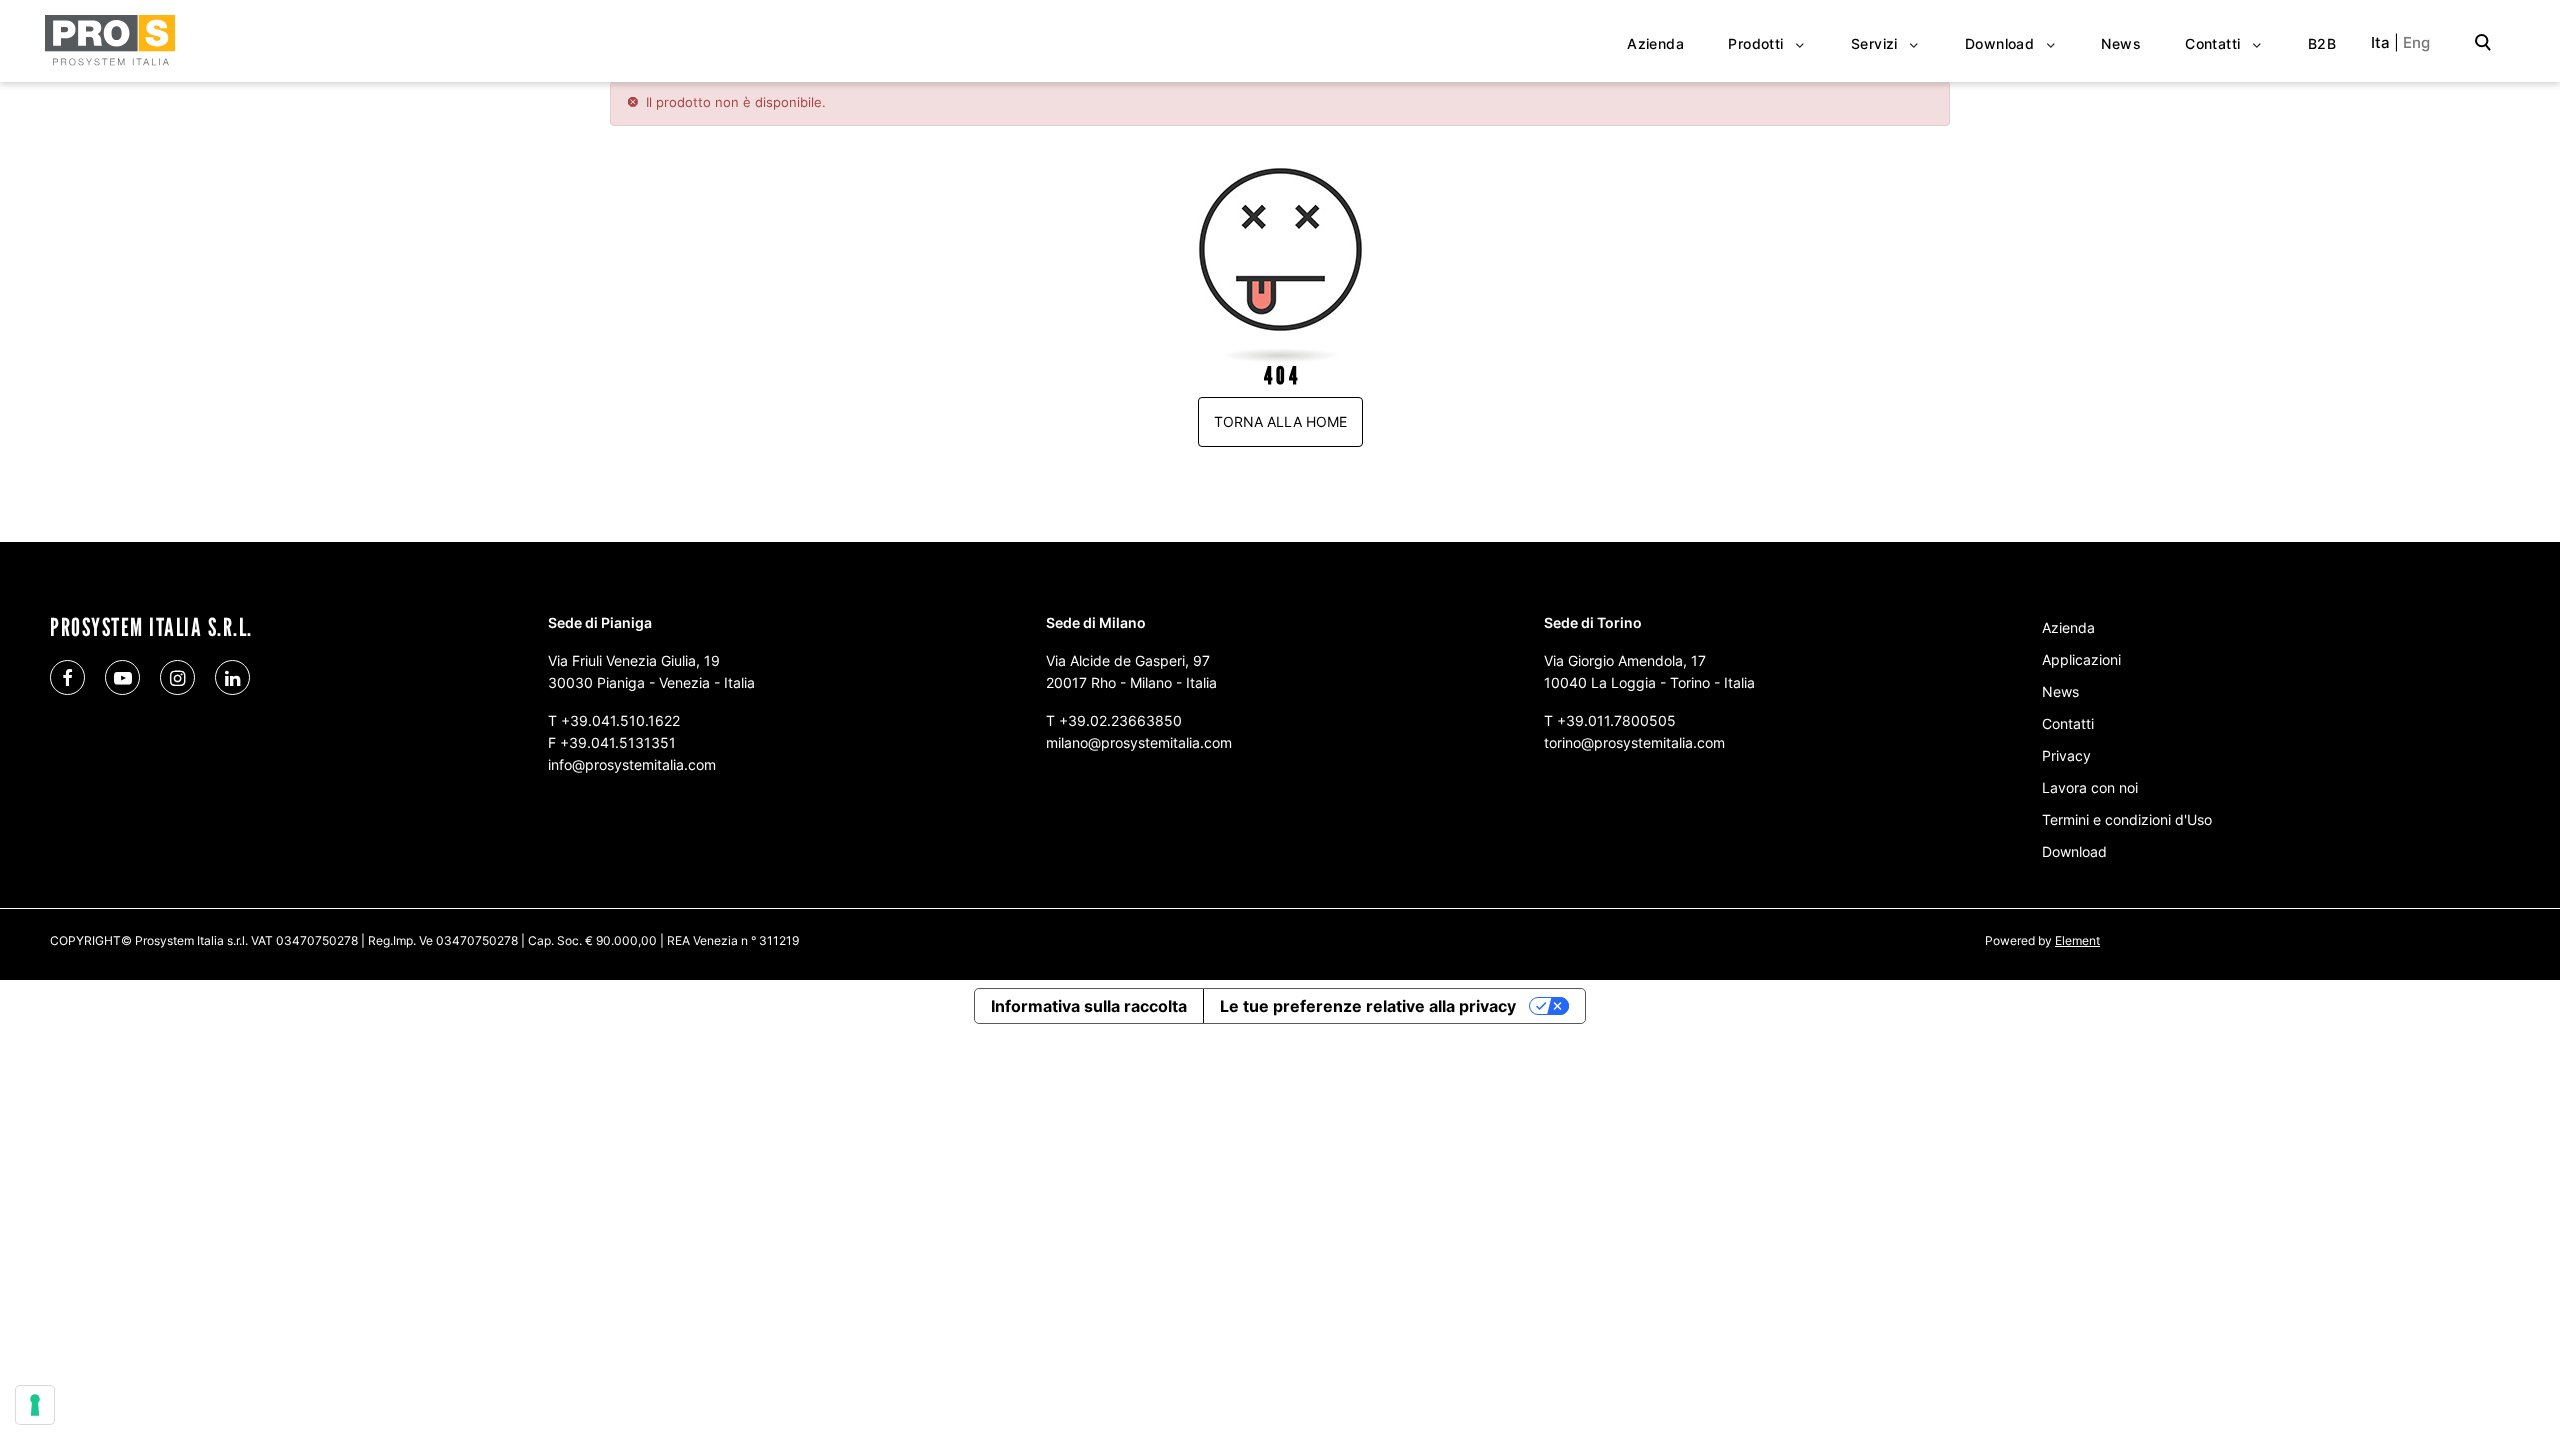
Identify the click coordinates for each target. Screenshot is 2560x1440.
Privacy (2066, 755)
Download (2074, 851)
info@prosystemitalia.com (632, 764)
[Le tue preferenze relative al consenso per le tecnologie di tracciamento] (35, 1405)
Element (2077, 940)
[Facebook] (67, 677)
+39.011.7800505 (1616, 720)
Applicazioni (2081, 659)
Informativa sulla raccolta (1089, 1006)
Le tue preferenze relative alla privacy (1368, 1006)
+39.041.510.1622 (620, 720)
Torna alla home (1280, 421)
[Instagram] (177, 677)
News (2060, 691)
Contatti (2068, 723)
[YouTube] (122, 677)
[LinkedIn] (232, 677)
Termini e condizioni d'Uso (2127, 819)
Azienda (2068, 627)
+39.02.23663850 (1120, 720)
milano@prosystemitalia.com (1139, 742)
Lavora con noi (2090, 787)
